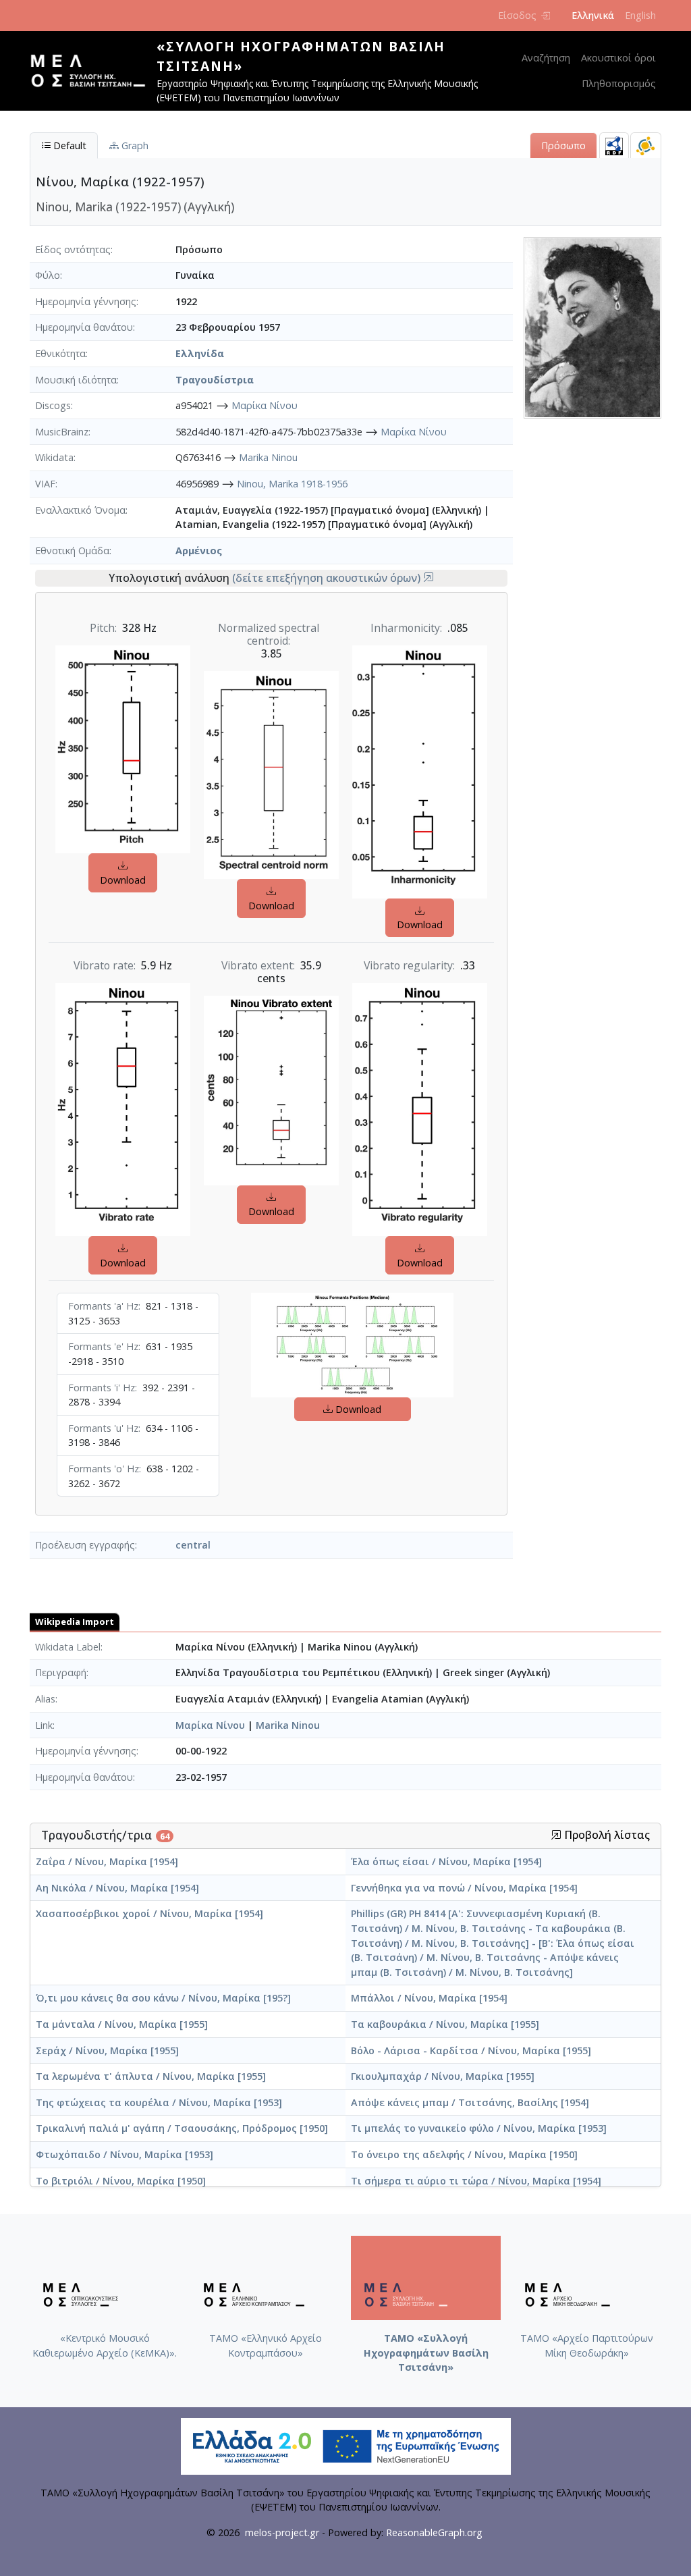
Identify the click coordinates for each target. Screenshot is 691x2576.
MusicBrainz (62, 432)
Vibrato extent (257, 966)
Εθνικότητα (60, 353)
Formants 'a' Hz (103, 1306)
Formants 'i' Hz (102, 1388)
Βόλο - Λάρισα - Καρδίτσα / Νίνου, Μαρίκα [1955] (471, 2050)
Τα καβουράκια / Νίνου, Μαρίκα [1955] (445, 2024)
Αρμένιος (199, 551)
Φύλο (48, 275)
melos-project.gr (282, 2532)
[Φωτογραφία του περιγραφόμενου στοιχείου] (592, 326)
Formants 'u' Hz (103, 1428)
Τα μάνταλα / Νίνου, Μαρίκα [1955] (122, 2024)
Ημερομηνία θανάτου (84, 327)
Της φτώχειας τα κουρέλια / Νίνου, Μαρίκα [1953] (159, 2102)
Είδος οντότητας (73, 249)
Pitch (102, 628)
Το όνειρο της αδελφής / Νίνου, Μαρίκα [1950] (464, 2154)
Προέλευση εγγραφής (85, 1545)
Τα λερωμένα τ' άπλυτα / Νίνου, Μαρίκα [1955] (151, 2076)
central (193, 1545)
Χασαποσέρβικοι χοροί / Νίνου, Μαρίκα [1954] (149, 1913)
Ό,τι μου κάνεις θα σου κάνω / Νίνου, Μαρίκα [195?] (163, 1998)
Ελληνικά (593, 15)
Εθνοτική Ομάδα (72, 551)
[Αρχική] (93, 71)
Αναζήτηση (546, 58)
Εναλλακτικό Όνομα (80, 510)
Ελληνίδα (200, 353)
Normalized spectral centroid (269, 635)
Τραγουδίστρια (215, 380)
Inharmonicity (405, 628)
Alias (45, 1699)
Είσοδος (517, 15)
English (640, 15)
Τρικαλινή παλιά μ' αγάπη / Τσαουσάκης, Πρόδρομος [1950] (182, 2128)
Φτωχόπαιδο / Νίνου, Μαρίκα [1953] (125, 2154)
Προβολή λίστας (606, 1835)
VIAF (45, 484)
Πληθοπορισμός (619, 83)
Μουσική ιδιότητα (76, 380)
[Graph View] (646, 145)
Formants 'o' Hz (104, 1469)
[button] (429, 578)
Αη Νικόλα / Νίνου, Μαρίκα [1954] (117, 1888)
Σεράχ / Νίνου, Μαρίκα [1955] (107, 2050)
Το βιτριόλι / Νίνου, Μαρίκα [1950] (121, 2181)
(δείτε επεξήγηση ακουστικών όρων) (328, 578)
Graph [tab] (134, 145)
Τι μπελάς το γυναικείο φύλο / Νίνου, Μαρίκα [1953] (479, 2128)
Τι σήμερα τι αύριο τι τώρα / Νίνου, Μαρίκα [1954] (476, 2181)
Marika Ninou (268, 457)
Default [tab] (68, 145)
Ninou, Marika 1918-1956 (292, 484)
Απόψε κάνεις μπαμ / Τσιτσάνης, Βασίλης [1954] (470, 2102)
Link (44, 1725)
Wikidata (54, 457)
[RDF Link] (614, 145)
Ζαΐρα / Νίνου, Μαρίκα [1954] (107, 1861)
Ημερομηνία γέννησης (86, 301)
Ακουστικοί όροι (618, 58)
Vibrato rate (104, 966)
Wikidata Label (68, 1647)
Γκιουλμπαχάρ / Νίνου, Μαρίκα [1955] (443, 2076)
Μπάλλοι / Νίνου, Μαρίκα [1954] (429, 1998)
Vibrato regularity (408, 966)
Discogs (53, 405)
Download (123, 880)
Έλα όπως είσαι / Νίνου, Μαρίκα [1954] (446, 1861)
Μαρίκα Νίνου (265, 405)
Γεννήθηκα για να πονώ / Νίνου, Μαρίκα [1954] (464, 1888)
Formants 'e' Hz (103, 1346)
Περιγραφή (61, 1672)
